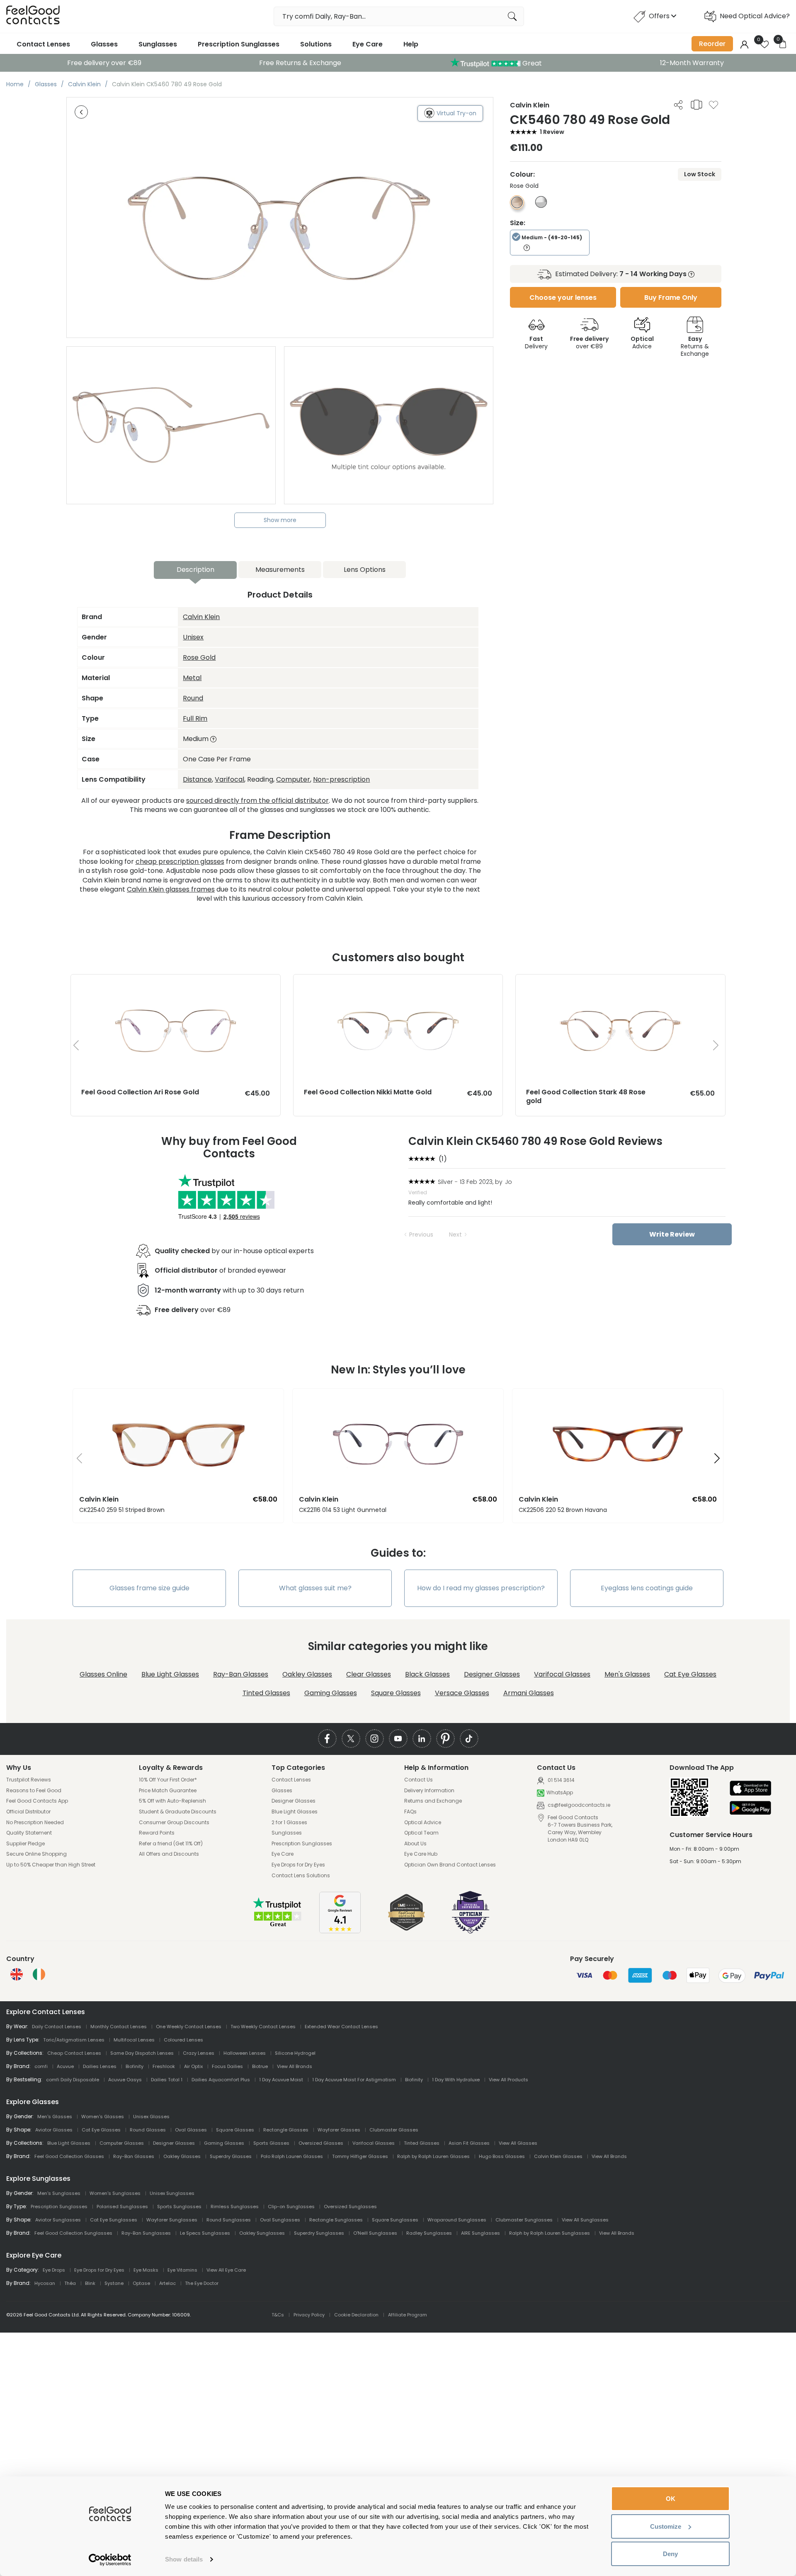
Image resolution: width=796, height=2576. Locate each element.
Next (455, 1235)
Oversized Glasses (321, 2143)
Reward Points (157, 1833)
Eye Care (368, 44)
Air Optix (193, 2066)
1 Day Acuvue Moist (281, 2080)
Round (193, 698)
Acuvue (65, 2066)
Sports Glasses (271, 2143)
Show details (184, 2559)
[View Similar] (696, 104)
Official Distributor (28, 1812)
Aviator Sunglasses (58, 2220)
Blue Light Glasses (170, 1674)
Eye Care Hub (421, 1854)
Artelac (167, 2283)
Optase (141, 2283)
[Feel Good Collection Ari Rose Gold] (176, 983)
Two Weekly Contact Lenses (263, 2027)
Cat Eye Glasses (690, 1674)
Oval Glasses (191, 2130)
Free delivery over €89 (104, 63)
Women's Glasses (103, 2117)
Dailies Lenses (100, 2066)
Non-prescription (341, 779)
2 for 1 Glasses (289, 1823)
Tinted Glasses (266, 1693)
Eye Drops (54, 2270)
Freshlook (164, 2066)
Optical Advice (423, 1823)
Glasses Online (103, 1674)
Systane (114, 2283)
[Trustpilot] (278, 1926)
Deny (670, 2554)
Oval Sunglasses (280, 2220)
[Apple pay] (750, 1789)
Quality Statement (29, 1833)
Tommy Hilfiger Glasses (360, 2156)
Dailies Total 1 (167, 2080)
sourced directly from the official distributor (257, 801)
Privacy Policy (309, 2315)
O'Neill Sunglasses (375, 2233)
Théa (70, 2283)
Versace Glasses (462, 1693)
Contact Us (419, 1780)
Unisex (193, 637)
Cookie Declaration (356, 2315)
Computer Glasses (122, 2143)
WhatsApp (560, 1793)
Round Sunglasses (229, 2220)
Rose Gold (199, 657)
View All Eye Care (226, 2270)
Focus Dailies (227, 2066)
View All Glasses (518, 2143)
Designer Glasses (492, 1674)
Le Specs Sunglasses (205, 2233)
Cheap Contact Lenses (74, 2053)
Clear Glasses (369, 1674)
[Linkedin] (422, 1739)
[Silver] (541, 205)
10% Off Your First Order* (168, 1780)
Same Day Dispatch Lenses (142, 2053)
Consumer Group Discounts (174, 1823)
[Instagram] (375, 1739)
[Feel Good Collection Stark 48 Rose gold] (620, 983)
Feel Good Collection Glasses (69, 2156)
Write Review (672, 1234)
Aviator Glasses (54, 2130)
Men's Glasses (627, 1674)
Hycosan (45, 2283)
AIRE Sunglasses (481, 2233)
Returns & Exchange (695, 346)
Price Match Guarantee (168, 1791)
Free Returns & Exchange (300, 63)
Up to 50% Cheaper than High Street (51, 1865)
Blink (90, 2283)
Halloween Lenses (245, 2053)
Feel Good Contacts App (37, 1801)
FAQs (410, 1812)
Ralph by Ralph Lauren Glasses (433, 2156)
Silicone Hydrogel (295, 2053)
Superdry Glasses (231, 2156)
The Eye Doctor (202, 2283)
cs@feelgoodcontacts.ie (578, 1805)
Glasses (104, 44)
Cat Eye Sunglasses (114, 2220)
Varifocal (229, 779)
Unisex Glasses (151, 2117)
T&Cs (278, 2315)
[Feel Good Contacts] (33, 16)
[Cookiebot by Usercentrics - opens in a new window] (110, 2560)
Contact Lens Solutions (301, 1876)
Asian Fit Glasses (469, 2143)
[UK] (17, 1974)
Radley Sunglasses (429, 2233)
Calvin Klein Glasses (558, 2156)
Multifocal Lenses (134, 2040)
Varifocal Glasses (562, 1674)
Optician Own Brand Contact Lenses (450, 1865)
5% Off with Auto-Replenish (172, 1801)
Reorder (712, 44)
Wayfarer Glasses (339, 2130)
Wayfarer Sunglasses (172, 2220)
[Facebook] (327, 1739)
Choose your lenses (563, 298)
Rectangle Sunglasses (336, 2220)
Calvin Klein (201, 617)
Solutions (316, 44)
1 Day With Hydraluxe (456, 2080)
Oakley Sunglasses (262, 2233)
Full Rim (195, 718)
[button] (76, 1459)
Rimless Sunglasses (235, 2207)
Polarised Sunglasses (122, 2207)
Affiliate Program (408, 2315)
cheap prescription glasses (180, 862)
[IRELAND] (39, 1974)
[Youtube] (398, 1739)
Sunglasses (158, 44)
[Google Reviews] (340, 1931)
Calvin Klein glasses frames (171, 889)
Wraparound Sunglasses (457, 2220)
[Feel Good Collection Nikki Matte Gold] (398, 983)
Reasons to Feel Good (34, 1791)
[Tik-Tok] (469, 1739)
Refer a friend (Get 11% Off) (171, 1844)
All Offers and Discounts (169, 1854)
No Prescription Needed (35, 1823)
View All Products (508, 2080)
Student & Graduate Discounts (178, 1812)
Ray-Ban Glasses (241, 1674)
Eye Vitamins (182, 2270)
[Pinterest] (445, 1739)
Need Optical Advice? (755, 16)
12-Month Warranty (692, 63)
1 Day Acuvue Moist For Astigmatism (354, 2080)
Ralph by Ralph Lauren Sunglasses (550, 2233)
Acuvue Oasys (125, 2080)
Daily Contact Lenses (57, 2027)
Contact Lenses (43, 44)
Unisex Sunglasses (172, 2193)
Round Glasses (148, 2130)
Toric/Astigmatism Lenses (74, 2040)
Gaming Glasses (331, 1693)
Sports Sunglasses (179, 2207)
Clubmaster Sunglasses (524, 2220)
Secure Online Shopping (36, 1854)
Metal (192, 678)
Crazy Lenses (199, 2053)
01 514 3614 (561, 1780)
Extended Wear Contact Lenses (341, 2027)
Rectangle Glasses (286, 2130)
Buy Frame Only (671, 298)
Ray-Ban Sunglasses (146, 2233)
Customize (666, 2526)
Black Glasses (427, 1674)
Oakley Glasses (307, 1674)
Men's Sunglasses (59, 2193)
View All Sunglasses (585, 2220)
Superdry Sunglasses (319, 2233)
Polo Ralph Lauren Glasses (292, 2156)
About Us (415, 1844)
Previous (421, 1235)
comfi (41, 2066)
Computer (293, 779)
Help (411, 44)
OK (671, 2499)
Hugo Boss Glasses (502, 2156)
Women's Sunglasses (115, 2193)
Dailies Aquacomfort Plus (221, 2080)
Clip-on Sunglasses (291, 2207)
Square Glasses (396, 1693)
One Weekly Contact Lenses (189, 2027)
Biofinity (135, 2066)
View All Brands (295, 2066)
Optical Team (421, 1833)
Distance (197, 779)
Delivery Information (429, 1791)
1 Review (552, 132)
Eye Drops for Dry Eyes (298, 1865)
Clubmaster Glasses (394, 2130)
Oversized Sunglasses (350, 2207)
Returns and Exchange (433, 1801)
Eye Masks (146, 2270)
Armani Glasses (529, 1693)
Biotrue (260, 2066)
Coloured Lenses (183, 2040)
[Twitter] (351, 1739)
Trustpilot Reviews (29, 1780)
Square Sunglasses (395, 2220)
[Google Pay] (750, 1809)
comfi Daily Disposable (73, 2080)
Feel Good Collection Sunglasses (73, 2233)
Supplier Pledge (25, 1844)
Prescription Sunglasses (239, 44)
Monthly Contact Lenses (119, 2027)
